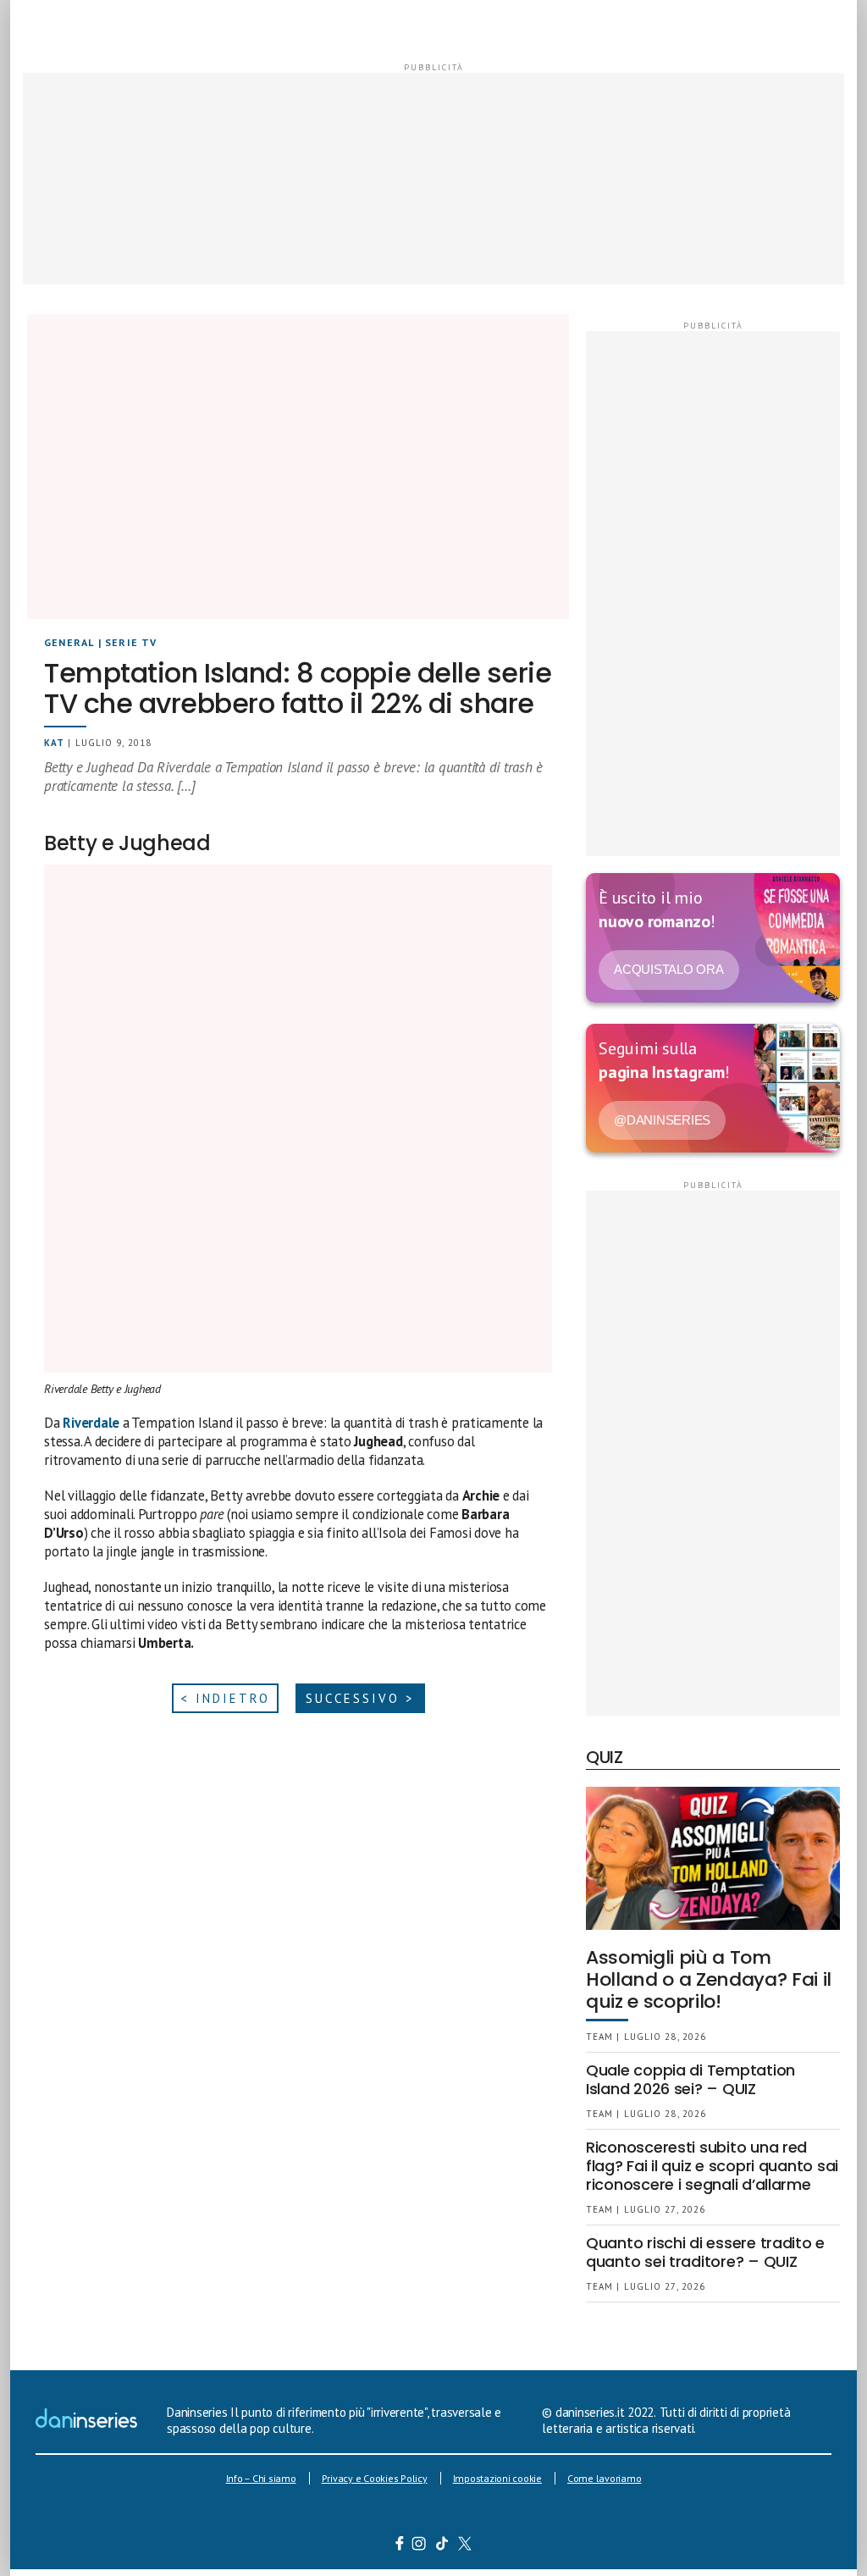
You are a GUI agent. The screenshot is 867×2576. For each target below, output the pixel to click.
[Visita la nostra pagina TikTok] (442, 2546)
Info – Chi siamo (261, 2478)
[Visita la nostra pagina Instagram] (420, 2546)
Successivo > (360, 1698)
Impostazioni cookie (497, 2478)
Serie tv (131, 642)
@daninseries (662, 1120)
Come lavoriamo (605, 2478)
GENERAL (69, 642)
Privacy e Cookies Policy (375, 2478)
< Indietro (225, 1698)
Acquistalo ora (669, 969)
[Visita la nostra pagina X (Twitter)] (465, 2546)
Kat (54, 743)
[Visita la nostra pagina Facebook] (400, 2546)
